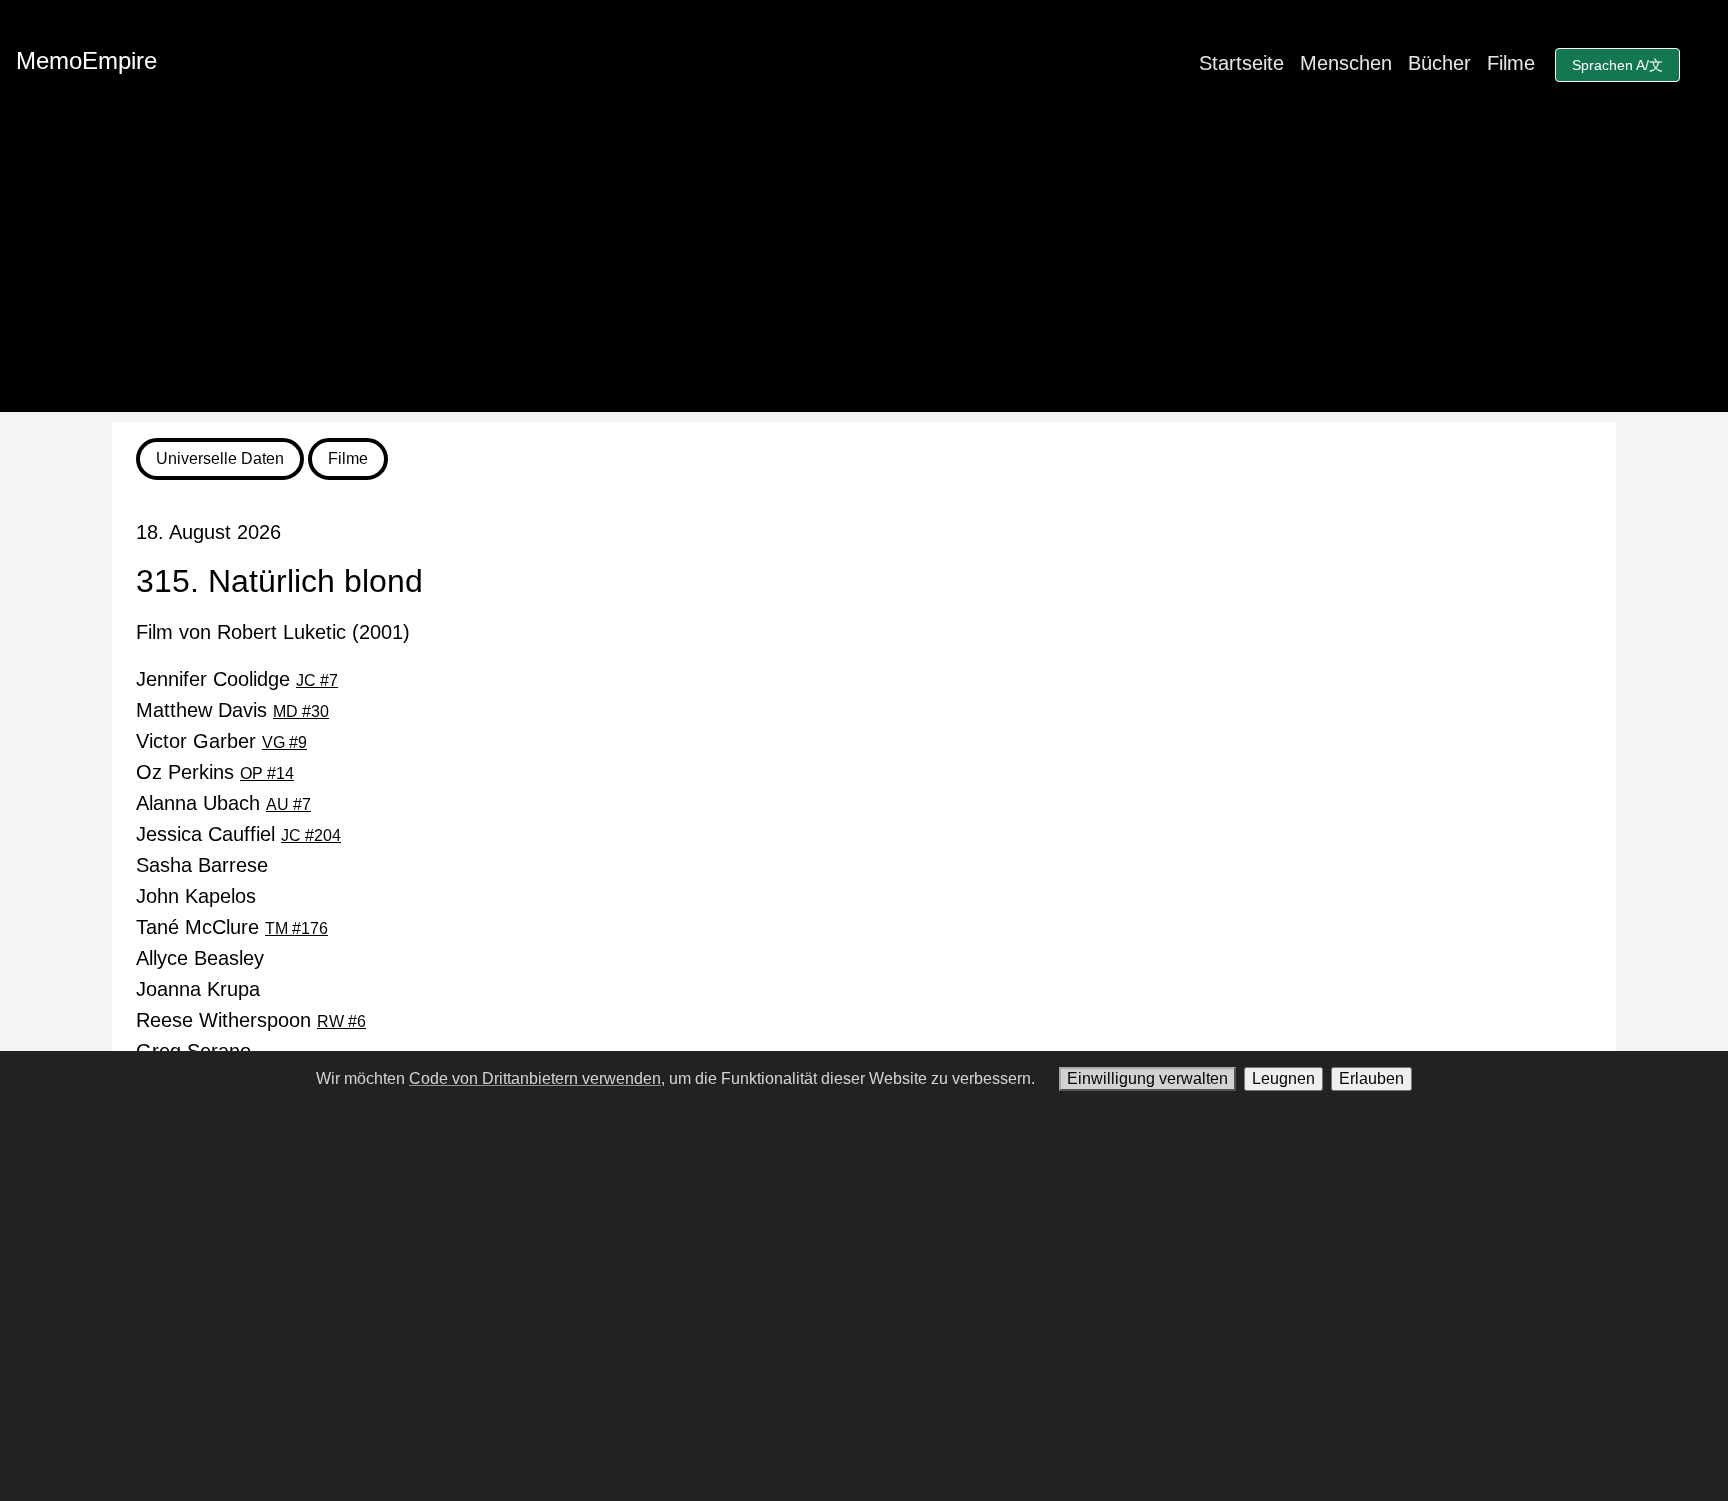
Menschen (1346, 63)
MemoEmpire (86, 60)
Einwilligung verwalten (1147, 1078)
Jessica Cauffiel (238, 834)
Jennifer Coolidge (237, 679)
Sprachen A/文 (1617, 65)
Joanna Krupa (198, 989)
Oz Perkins (215, 772)
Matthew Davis (232, 710)
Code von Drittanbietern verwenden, (537, 1078)
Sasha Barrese (202, 865)
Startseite (1241, 63)
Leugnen (1283, 1078)
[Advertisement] (864, 272)
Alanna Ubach (223, 803)
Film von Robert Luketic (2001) (273, 632)
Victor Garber (221, 741)
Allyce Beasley (200, 958)
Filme (1511, 63)
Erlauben (1371, 1078)
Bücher (1439, 63)
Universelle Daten (220, 458)
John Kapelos (196, 896)
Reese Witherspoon (251, 1020)
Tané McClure (232, 927)
